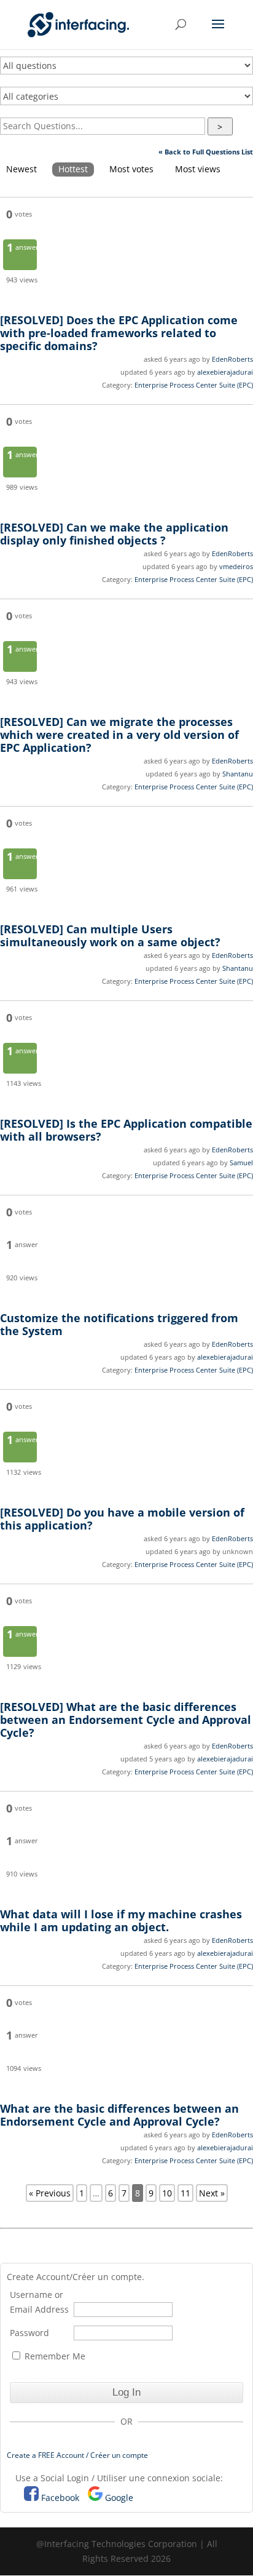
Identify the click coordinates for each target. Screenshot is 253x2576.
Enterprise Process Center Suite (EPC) (194, 385)
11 (185, 2193)
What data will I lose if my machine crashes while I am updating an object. (121, 1920)
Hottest (73, 169)
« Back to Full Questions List (206, 152)
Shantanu (238, 774)
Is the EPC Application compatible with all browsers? (126, 1130)
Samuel (241, 1162)
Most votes (131, 169)
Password (29, 2333)
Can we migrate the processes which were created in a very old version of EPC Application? (119, 735)
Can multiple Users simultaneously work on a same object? (110, 935)
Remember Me (54, 2356)
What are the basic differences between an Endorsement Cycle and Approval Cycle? (126, 1720)
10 (167, 2193)
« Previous (50, 2193)
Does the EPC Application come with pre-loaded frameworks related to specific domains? (119, 333)
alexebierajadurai (225, 372)
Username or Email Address (39, 2302)
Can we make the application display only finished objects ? (114, 534)
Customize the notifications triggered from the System (119, 1324)
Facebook (60, 2498)
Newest (21, 169)
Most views (198, 169)
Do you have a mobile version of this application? (122, 1519)
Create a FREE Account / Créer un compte (77, 2455)
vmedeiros (236, 566)
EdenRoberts (232, 359)
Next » (212, 2193)
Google (119, 2498)
